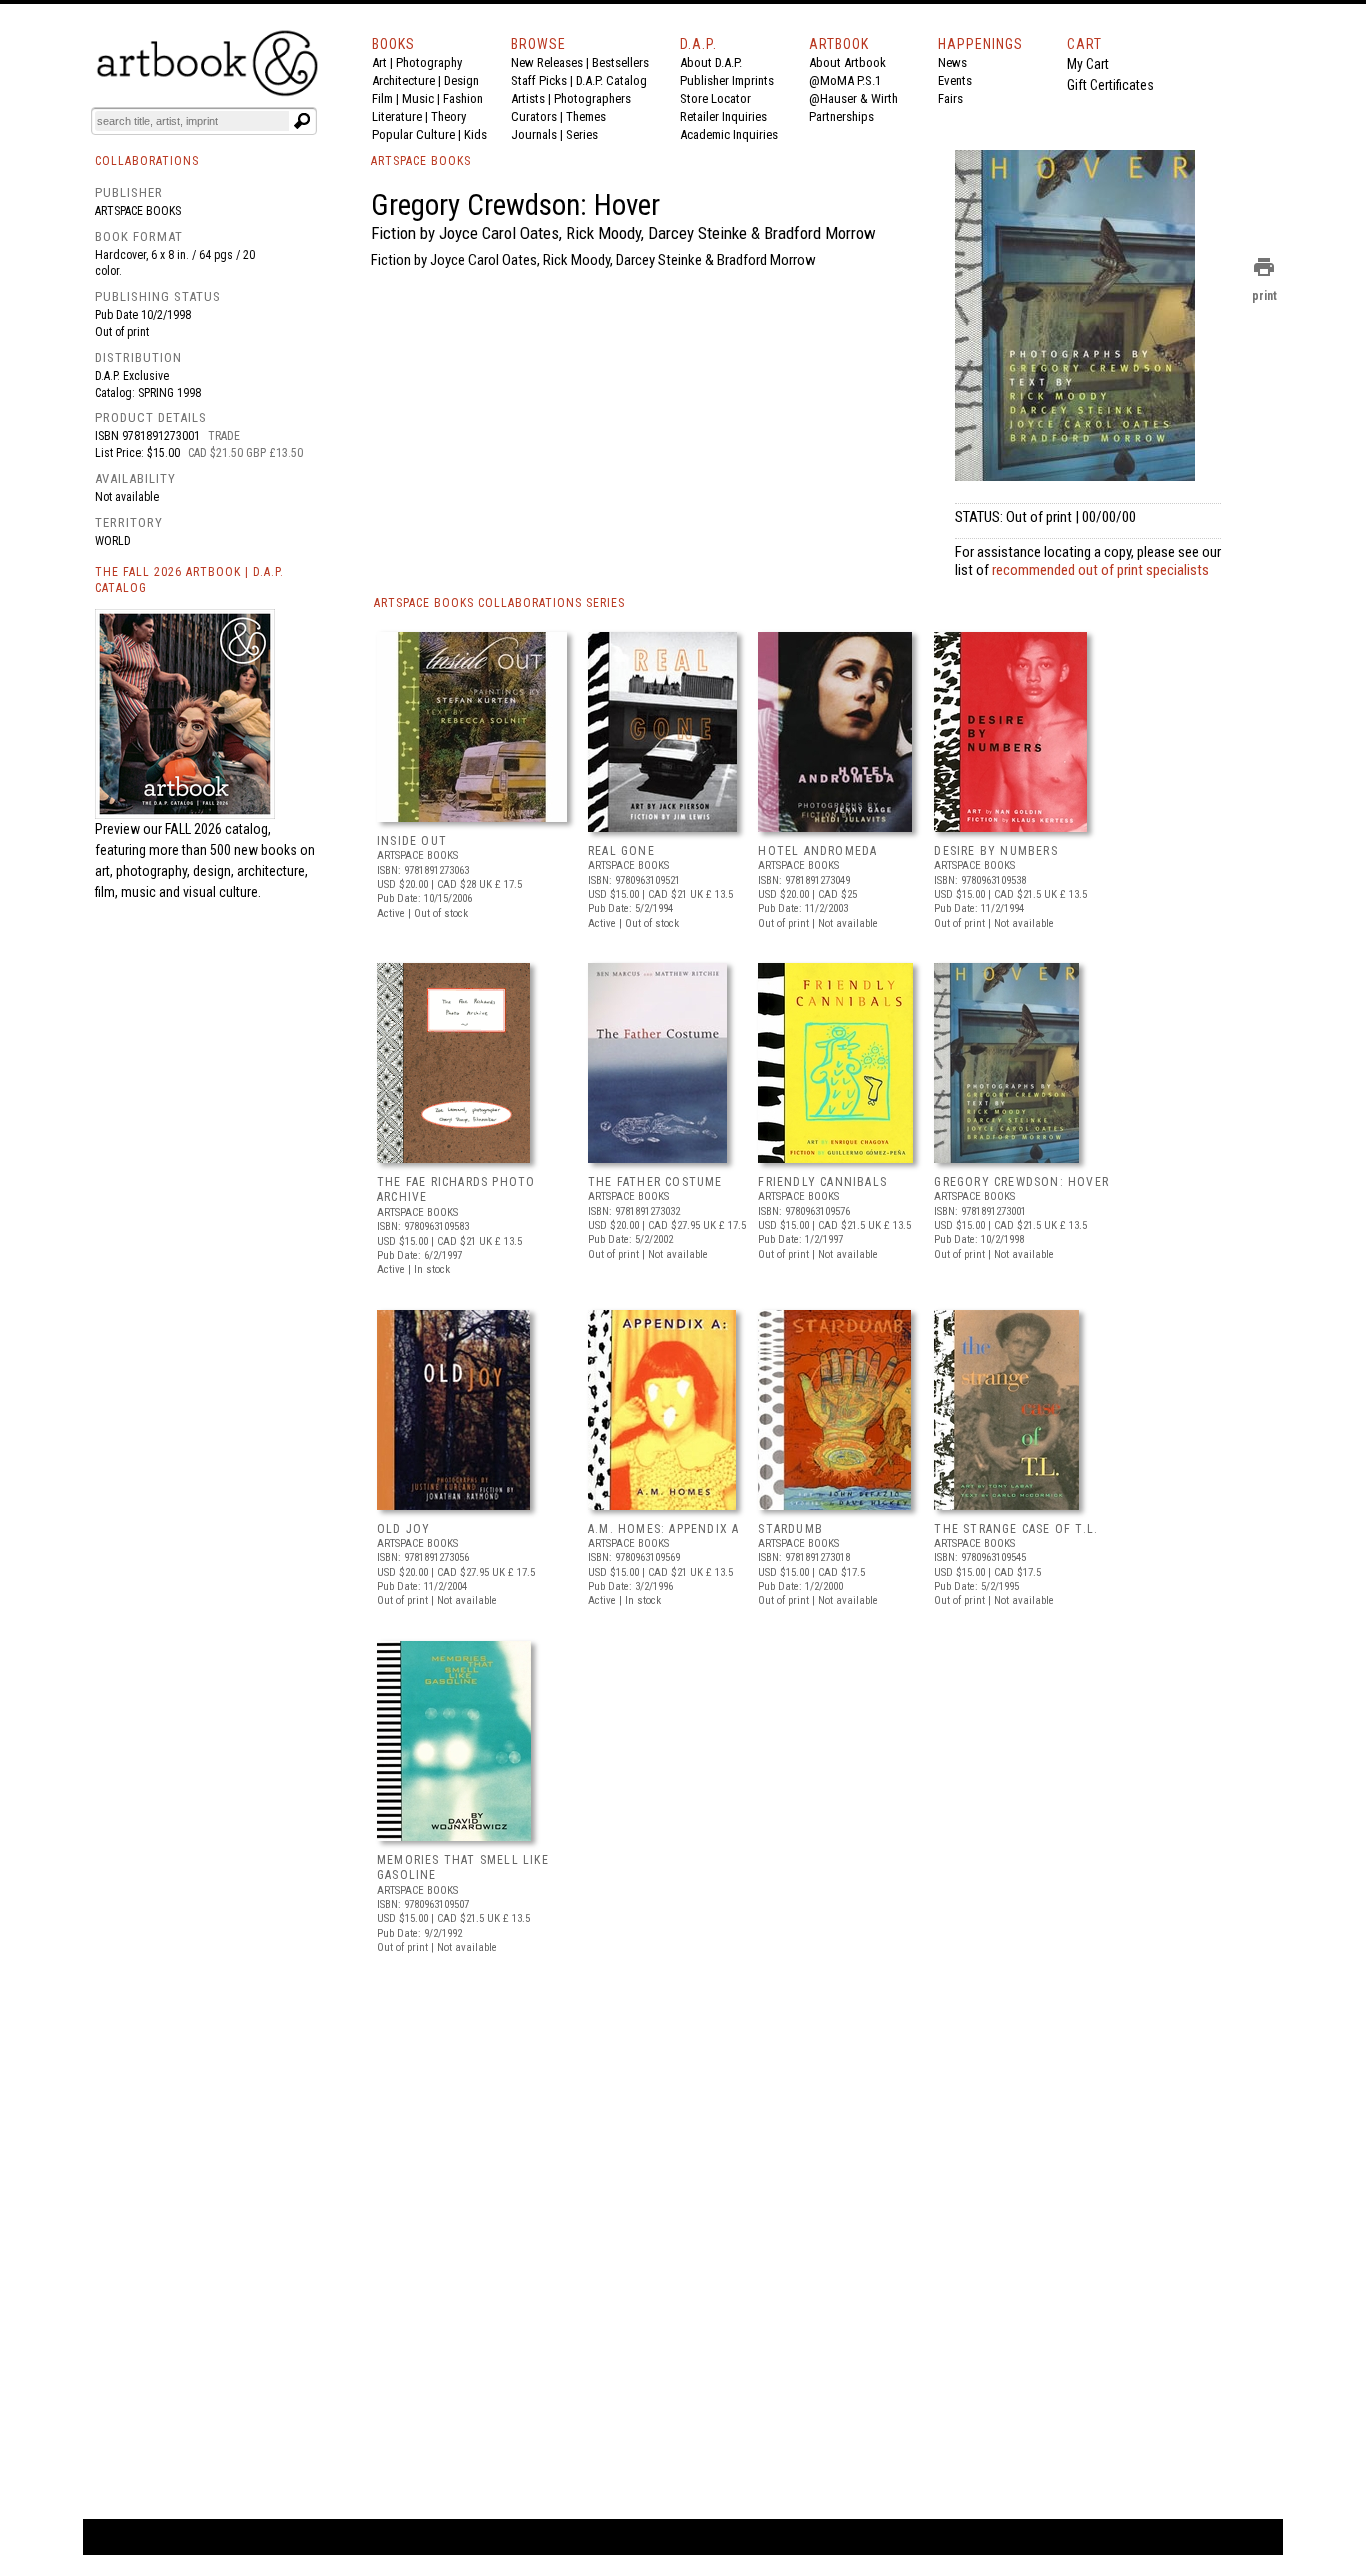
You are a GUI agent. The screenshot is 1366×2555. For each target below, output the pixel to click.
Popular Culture (413, 134)
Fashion (463, 98)
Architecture (403, 80)
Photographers (592, 98)
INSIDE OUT (412, 841)
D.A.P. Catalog (611, 80)
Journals (534, 134)
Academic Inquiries (729, 134)
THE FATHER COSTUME (655, 1182)
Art (379, 62)
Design (461, 80)
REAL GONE (621, 851)
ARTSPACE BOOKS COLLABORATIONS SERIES (499, 603)
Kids (475, 134)
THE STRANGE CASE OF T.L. (1016, 1529)
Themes (586, 116)
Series (582, 134)
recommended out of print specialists (1100, 570)
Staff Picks (539, 80)
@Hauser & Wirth (853, 98)
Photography (429, 62)
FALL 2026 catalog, (218, 829)
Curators (534, 116)
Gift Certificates (1110, 85)
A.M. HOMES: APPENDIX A (663, 1529)
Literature (397, 116)
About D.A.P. (711, 62)
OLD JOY (403, 1529)
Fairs (950, 98)
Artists (528, 98)
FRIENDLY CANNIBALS (822, 1182)
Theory (448, 116)
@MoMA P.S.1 (845, 80)
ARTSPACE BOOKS (421, 161)
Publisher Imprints (727, 80)
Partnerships (841, 116)
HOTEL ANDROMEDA (817, 851)
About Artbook (847, 62)
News (952, 62)
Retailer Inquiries (723, 116)
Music (418, 98)
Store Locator (715, 98)
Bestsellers (620, 62)
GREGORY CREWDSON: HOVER (1021, 1182)
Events (955, 80)
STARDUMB (790, 1529)
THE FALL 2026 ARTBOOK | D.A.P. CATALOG (189, 580)
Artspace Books (138, 211)
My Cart (1088, 64)
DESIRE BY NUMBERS (995, 851)
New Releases (547, 62)
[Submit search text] (302, 121)
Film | (387, 98)
